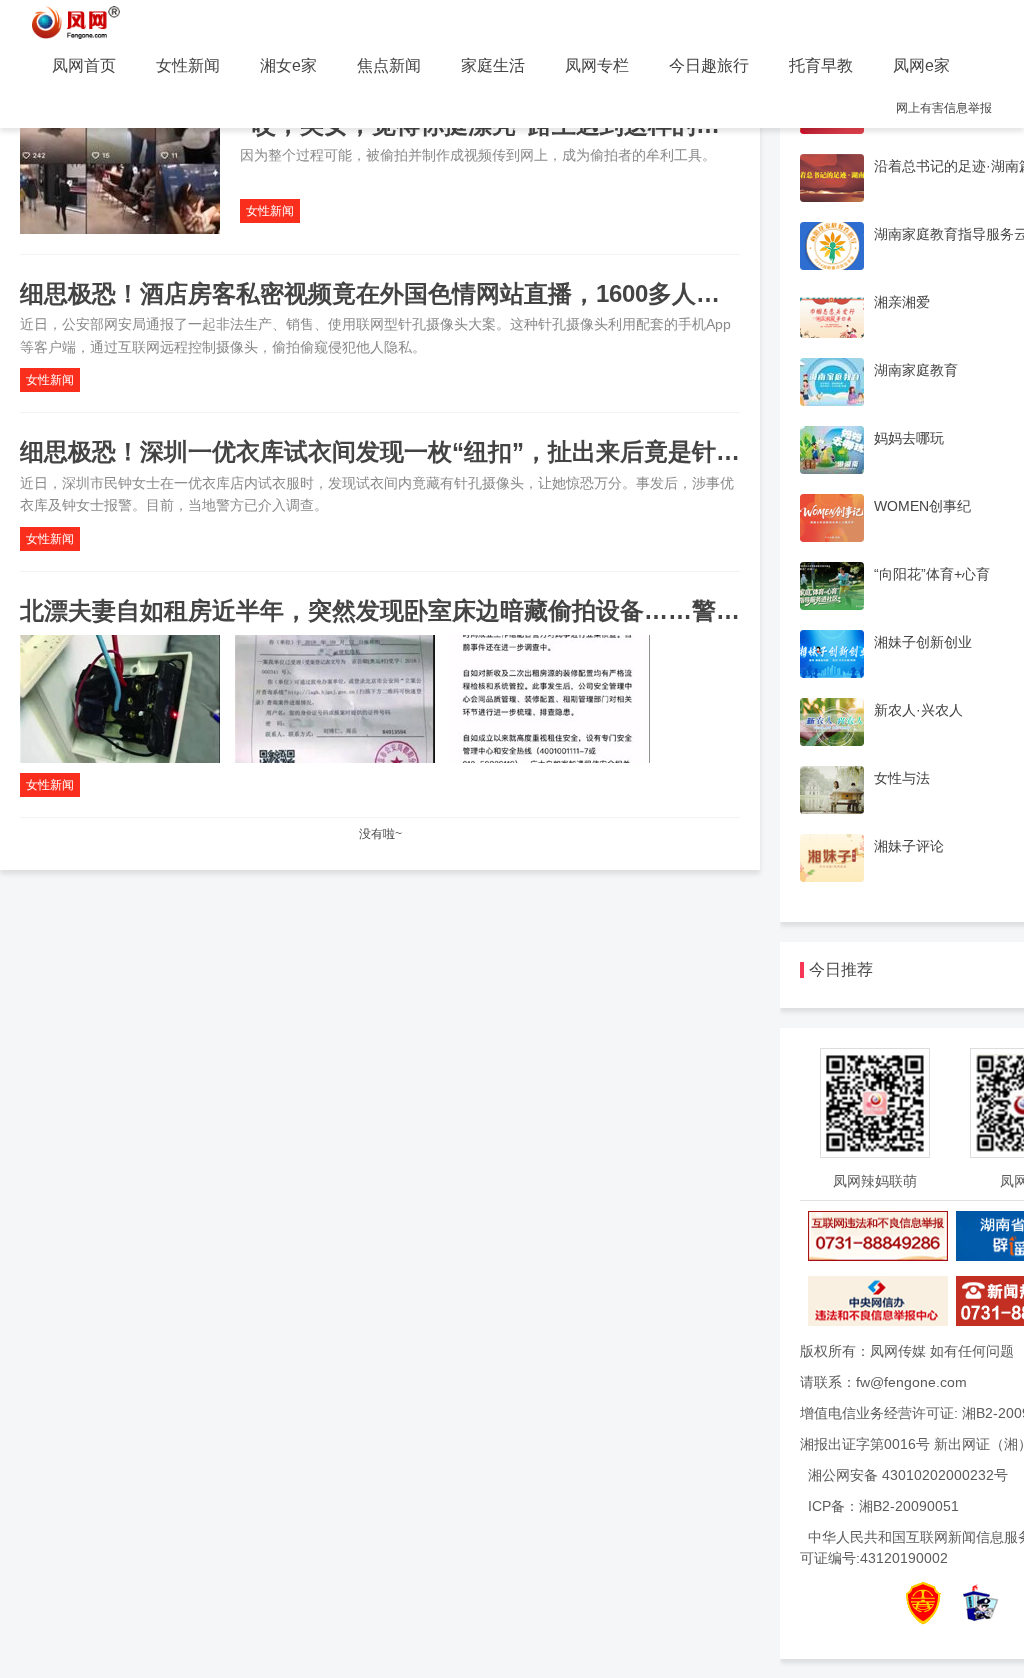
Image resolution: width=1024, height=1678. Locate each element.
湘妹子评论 (909, 846)
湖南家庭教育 (916, 370)
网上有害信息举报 (944, 108)
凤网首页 (84, 65)
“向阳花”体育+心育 (932, 574)
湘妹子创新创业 (923, 642)
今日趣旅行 (709, 65)
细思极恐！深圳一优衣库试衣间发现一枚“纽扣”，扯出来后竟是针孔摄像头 (416, 451)
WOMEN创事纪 (922, 506)
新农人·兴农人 (918, 710)
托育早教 (821, 65)
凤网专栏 (597, 65)
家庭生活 (493, 65)
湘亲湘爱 (902, 302)
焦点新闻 (389, 65)
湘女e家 (288, 65)
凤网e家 (921, 65)
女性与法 (902, 778)
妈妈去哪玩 (909, 438)
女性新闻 (188, 65)
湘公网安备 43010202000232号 (908, 1475)
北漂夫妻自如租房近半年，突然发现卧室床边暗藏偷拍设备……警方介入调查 (428, 610)
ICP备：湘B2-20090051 (883, 1506)
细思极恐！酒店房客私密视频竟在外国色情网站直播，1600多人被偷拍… (406, 293)
